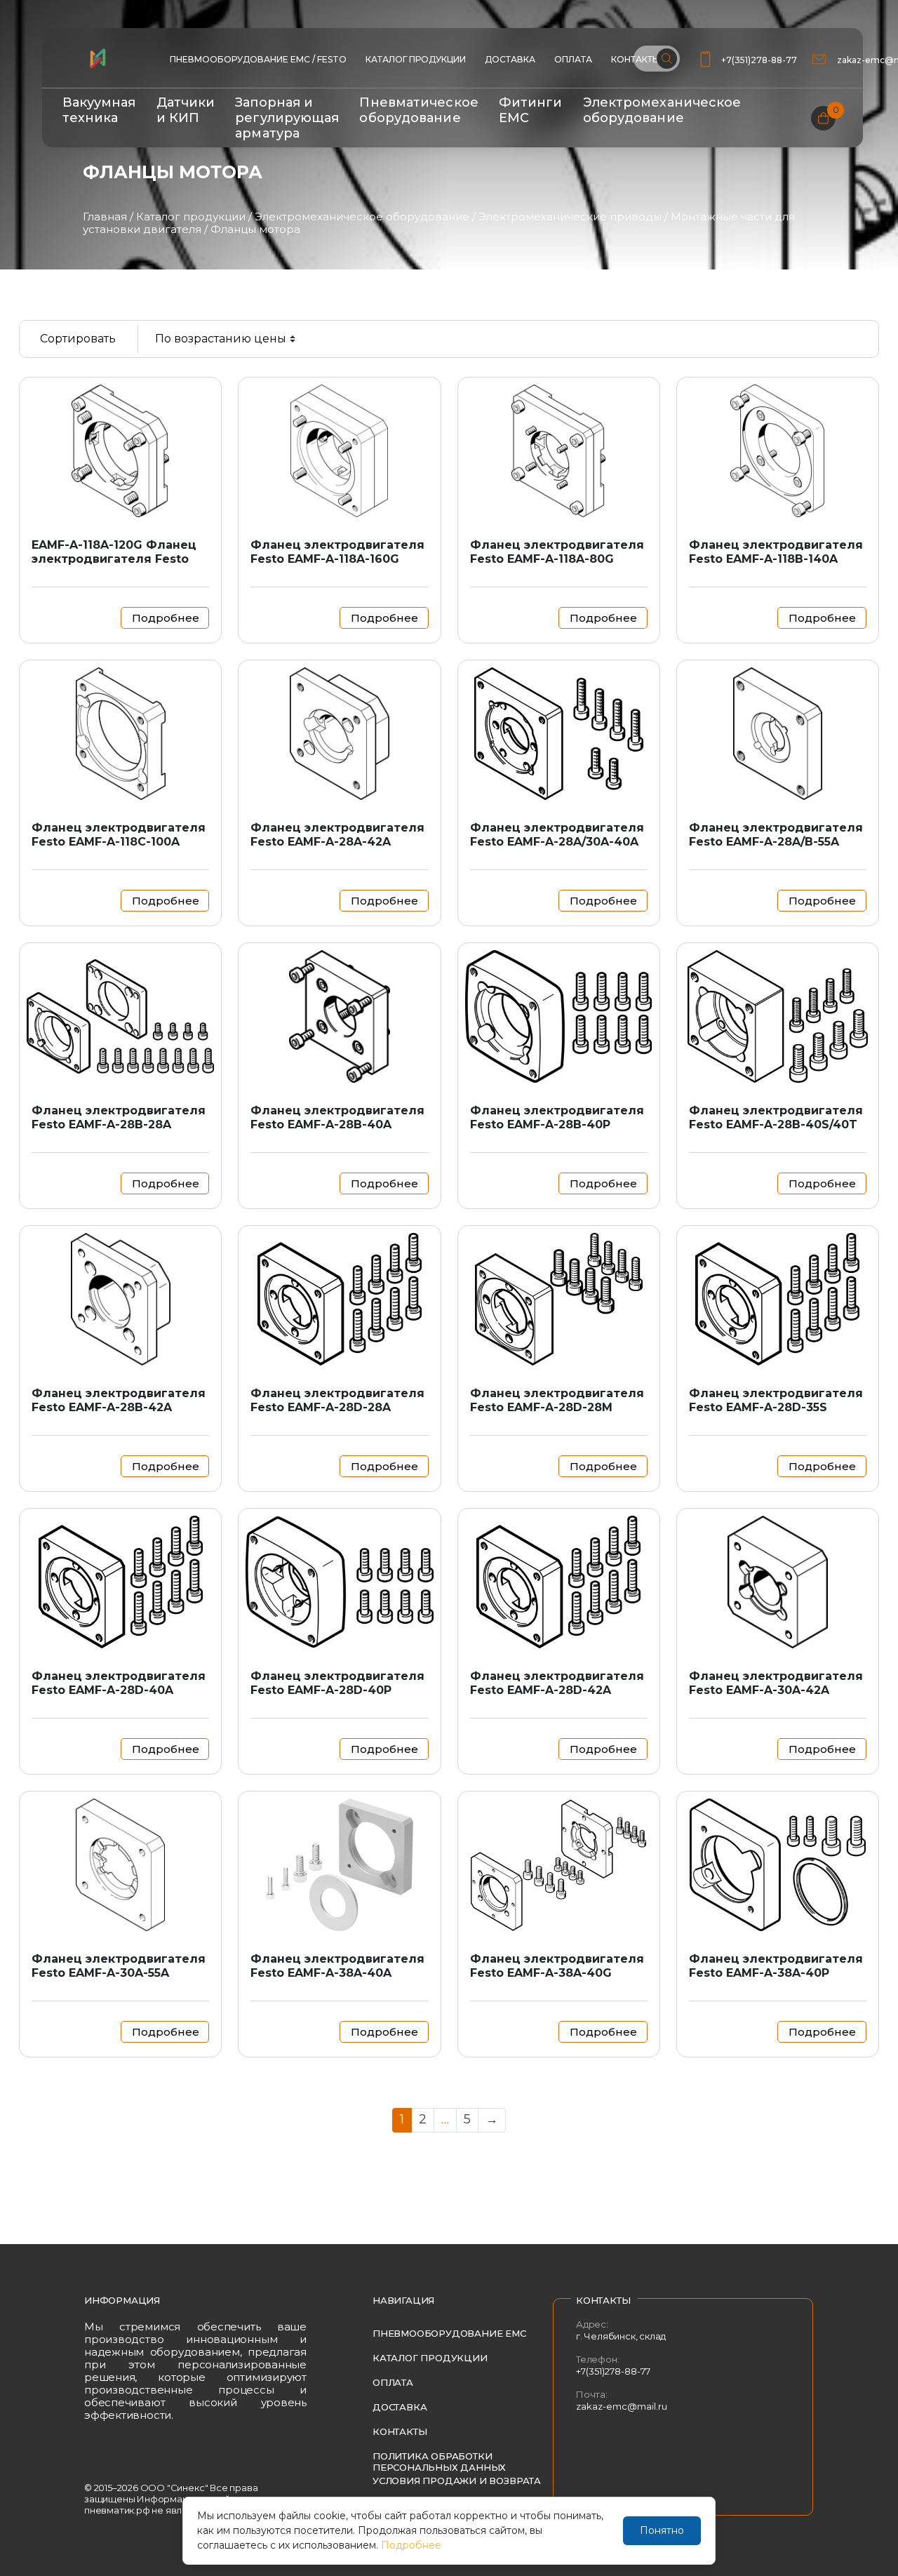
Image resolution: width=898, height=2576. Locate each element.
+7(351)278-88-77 (759, 60)
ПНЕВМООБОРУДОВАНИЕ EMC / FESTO (258, 59)
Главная (105, 216)
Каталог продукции (416, 59)
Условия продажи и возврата (457, 2481)
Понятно (662, 2530)
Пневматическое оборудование (418, 110)
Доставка (510, 59)
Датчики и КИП (186, 110)
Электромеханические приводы (570, 216)
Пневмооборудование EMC (449, 2333)
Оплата (573, 59)
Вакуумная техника (99, 110)
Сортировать (78, 339)
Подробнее (411, 2545)
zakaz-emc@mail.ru (622, 2406)
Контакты (400, 2431)
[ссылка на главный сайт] (98, 58)
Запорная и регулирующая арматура (287, 118)
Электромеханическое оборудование (662, 110)
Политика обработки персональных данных (439, 2462)
